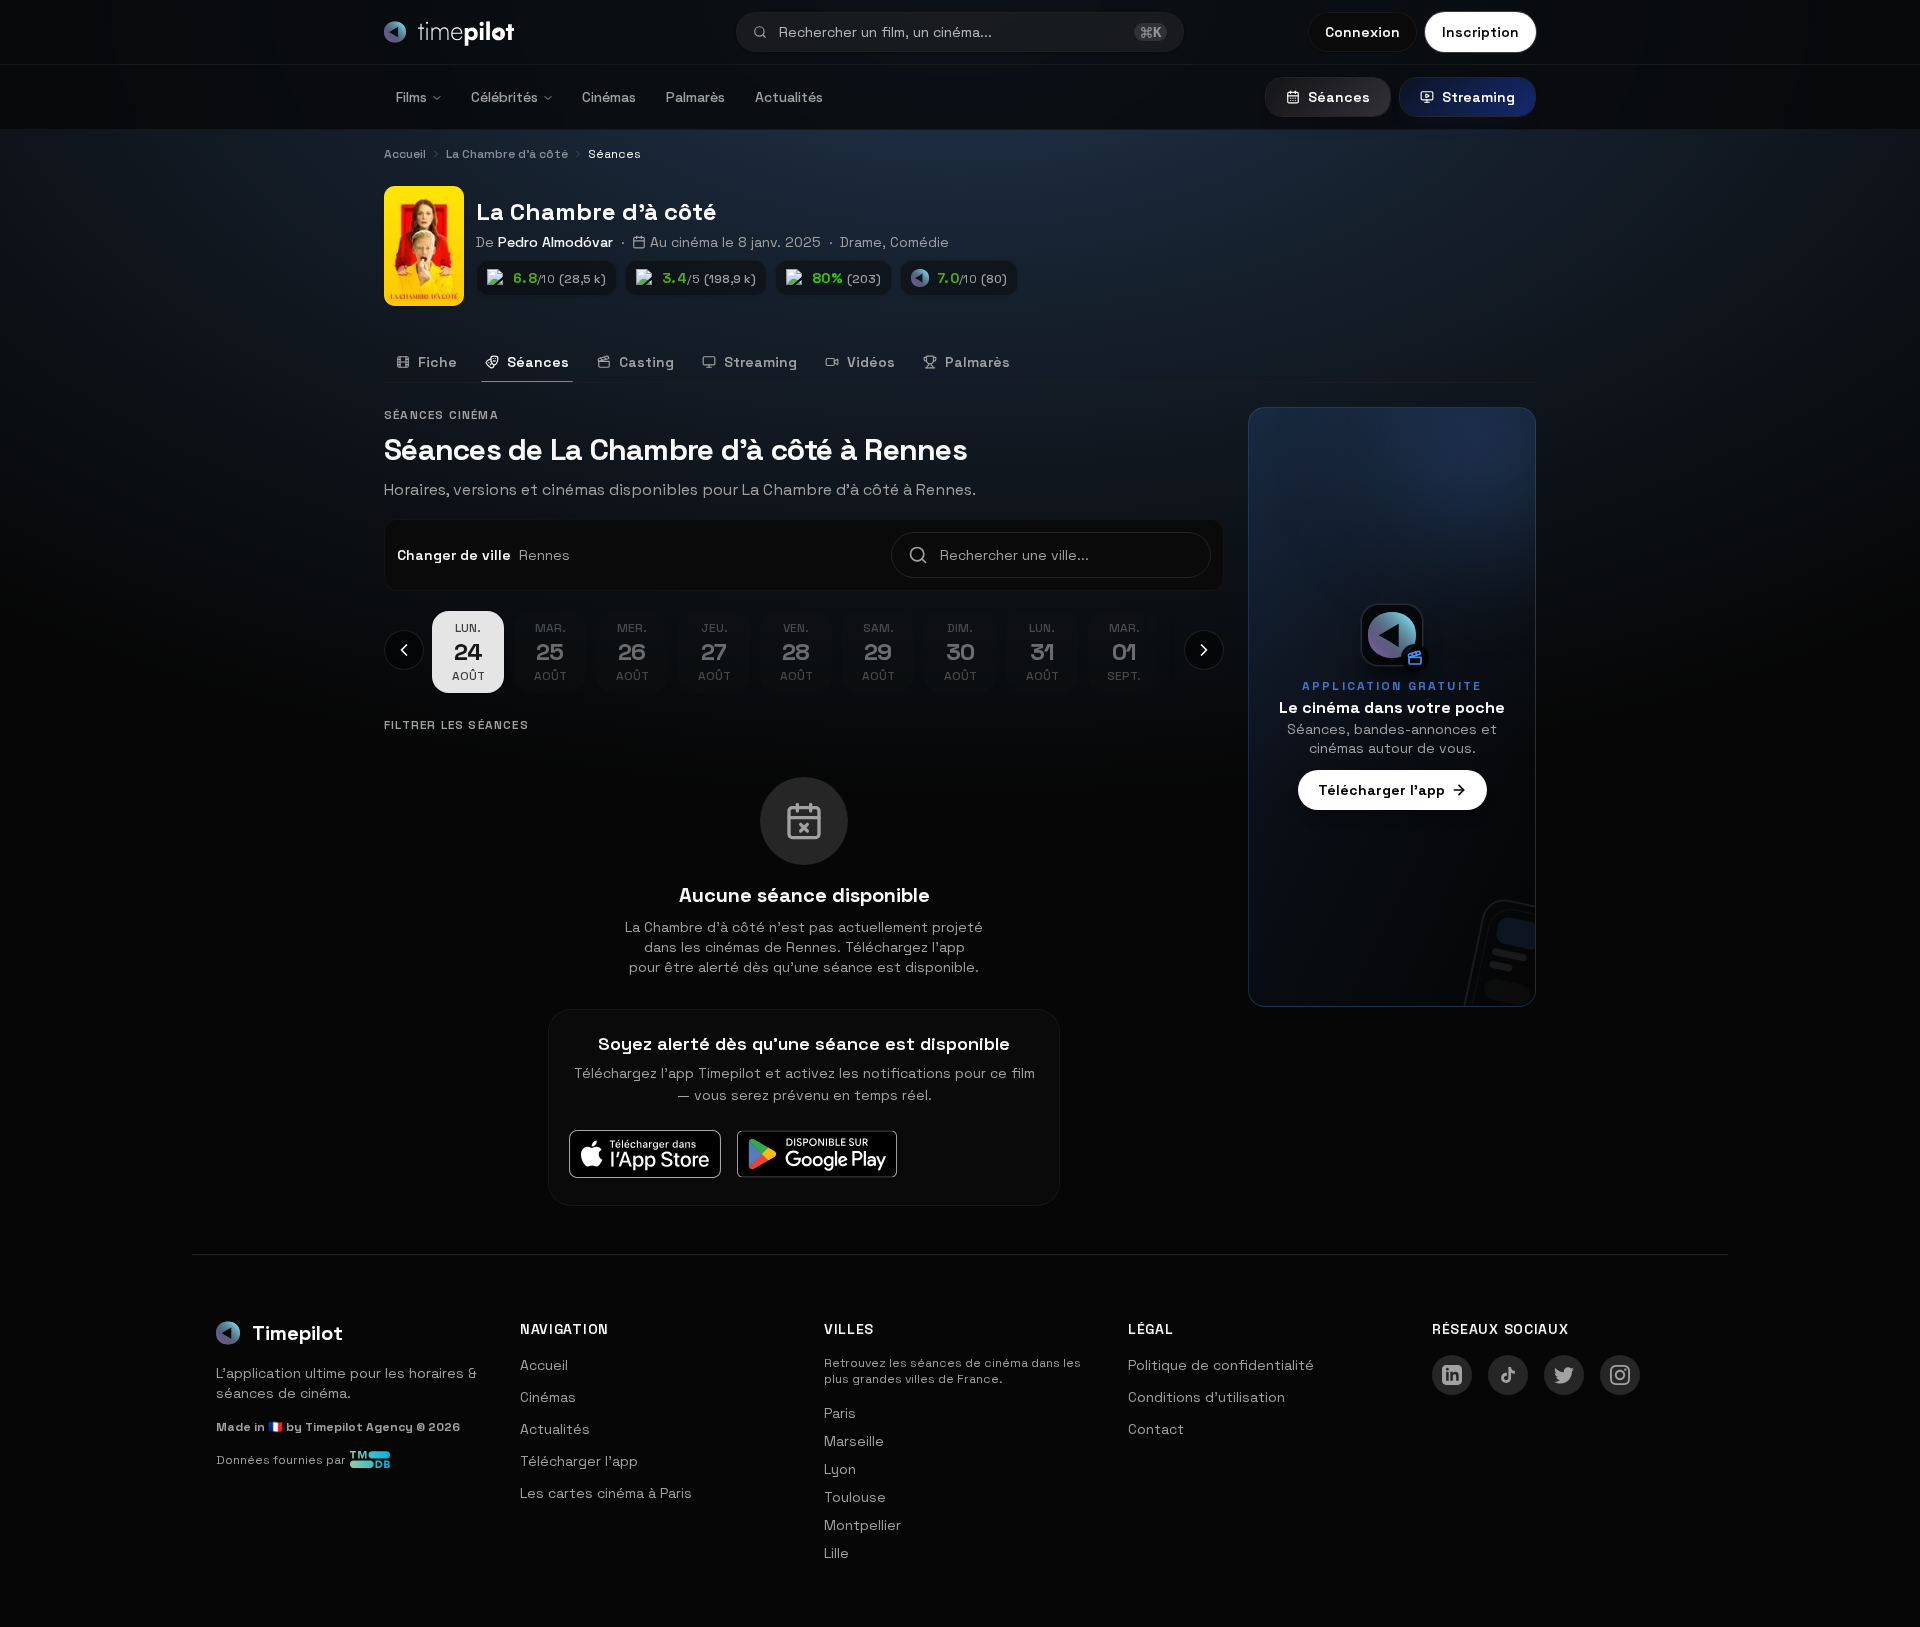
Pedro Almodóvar (555, 242)
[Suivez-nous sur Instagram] (1620, 1375)
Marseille (854, 1441)
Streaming (1478, 97)
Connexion (1362, 32)
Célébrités (504, 97)
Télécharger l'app (1381, 790)
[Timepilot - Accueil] (449, 32)
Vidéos (871, 362)
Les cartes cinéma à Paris (606, 1493)
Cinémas (609, 97)
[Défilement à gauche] (404, 650)
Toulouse (855, 1497)
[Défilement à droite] (1204, 650)
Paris (840, 1413)
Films (411, 97)
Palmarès (695, 97)
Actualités (789, 97)
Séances (1339, 97)
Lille (836, 1553)
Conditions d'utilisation (1206, 1397)
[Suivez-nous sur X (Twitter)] (1564, 1375)
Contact (1156, 1429)
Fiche (437, 362)
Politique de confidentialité (1221, 1365)
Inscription (1480, 32)
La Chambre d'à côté (596, 211)
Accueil (544, 1365)
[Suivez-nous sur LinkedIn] (1452, 1375)
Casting (646, 362)
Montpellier (862, 1525)
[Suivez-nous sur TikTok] (1508, 1375)
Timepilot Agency (359, 1427)
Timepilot (297, 1333)
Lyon (840, 1469)
